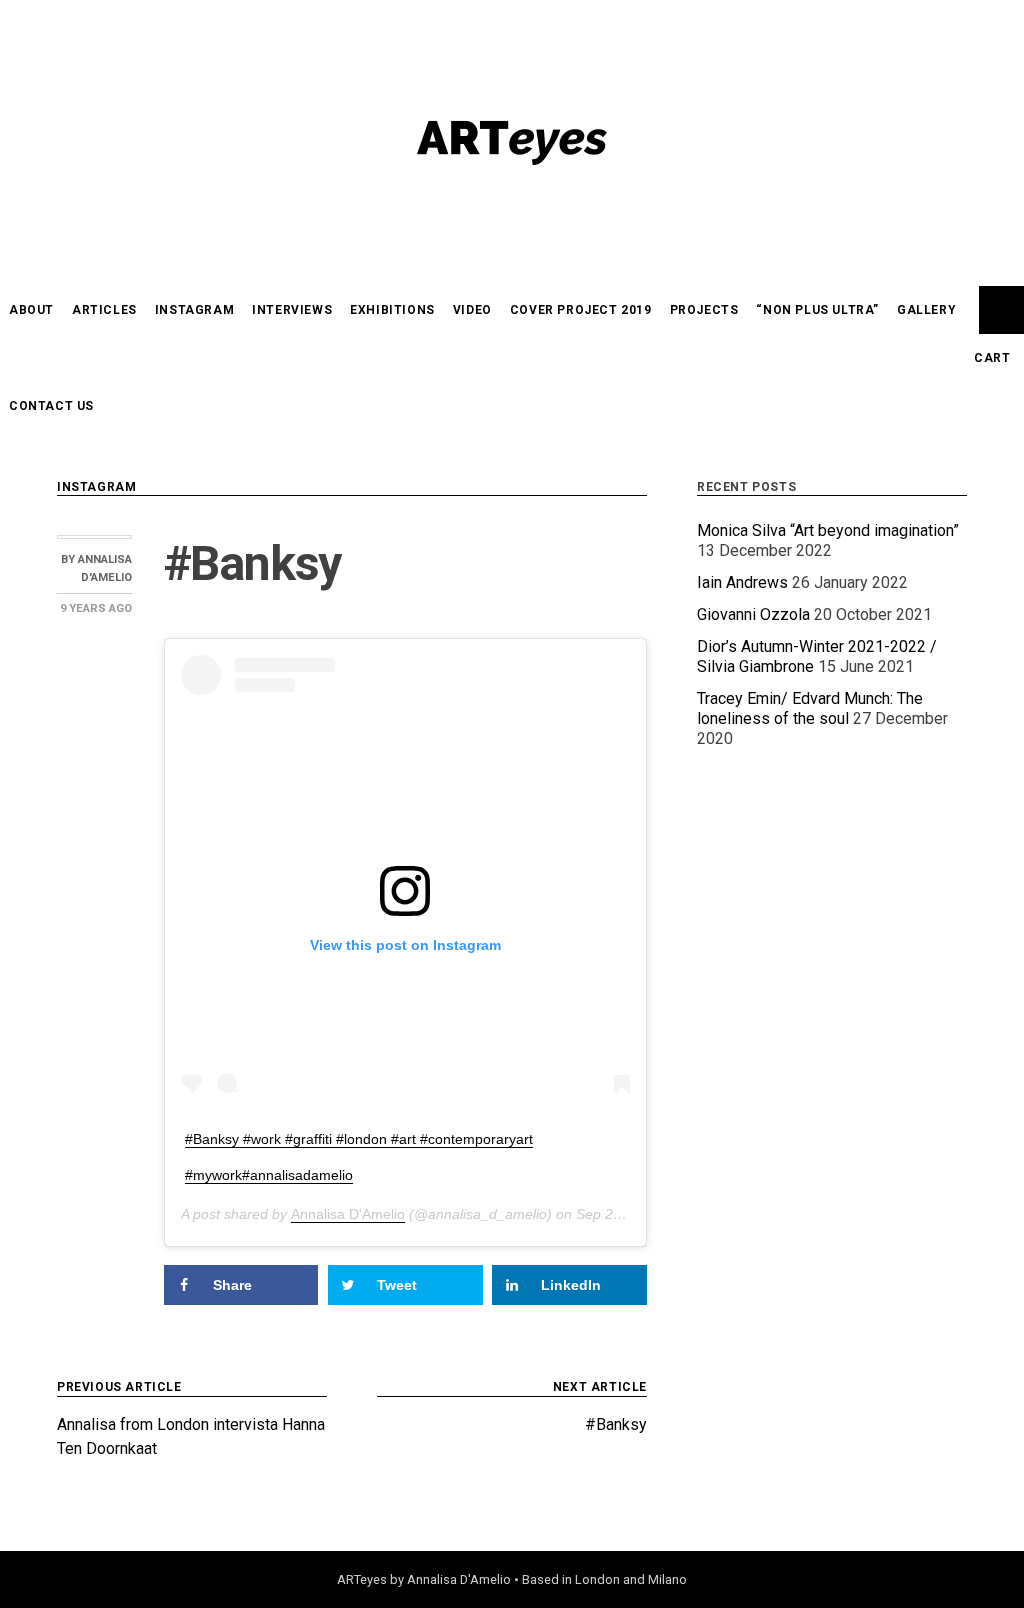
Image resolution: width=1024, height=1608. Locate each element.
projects (704, 310)
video (472, 310)
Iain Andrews (742, 582)
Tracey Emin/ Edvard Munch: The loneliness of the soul (810, 708)
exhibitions (392, 310)
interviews (292, 310)
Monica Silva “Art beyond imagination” (828, 530)
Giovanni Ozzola (753, 614)
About (31, 310)
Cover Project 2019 (581, 310)
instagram (194, 310)
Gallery (926, 310)
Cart (992, 358)
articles (104, 310)
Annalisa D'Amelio (348, 1214)
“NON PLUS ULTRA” (817, 310)
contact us (51, 406)
